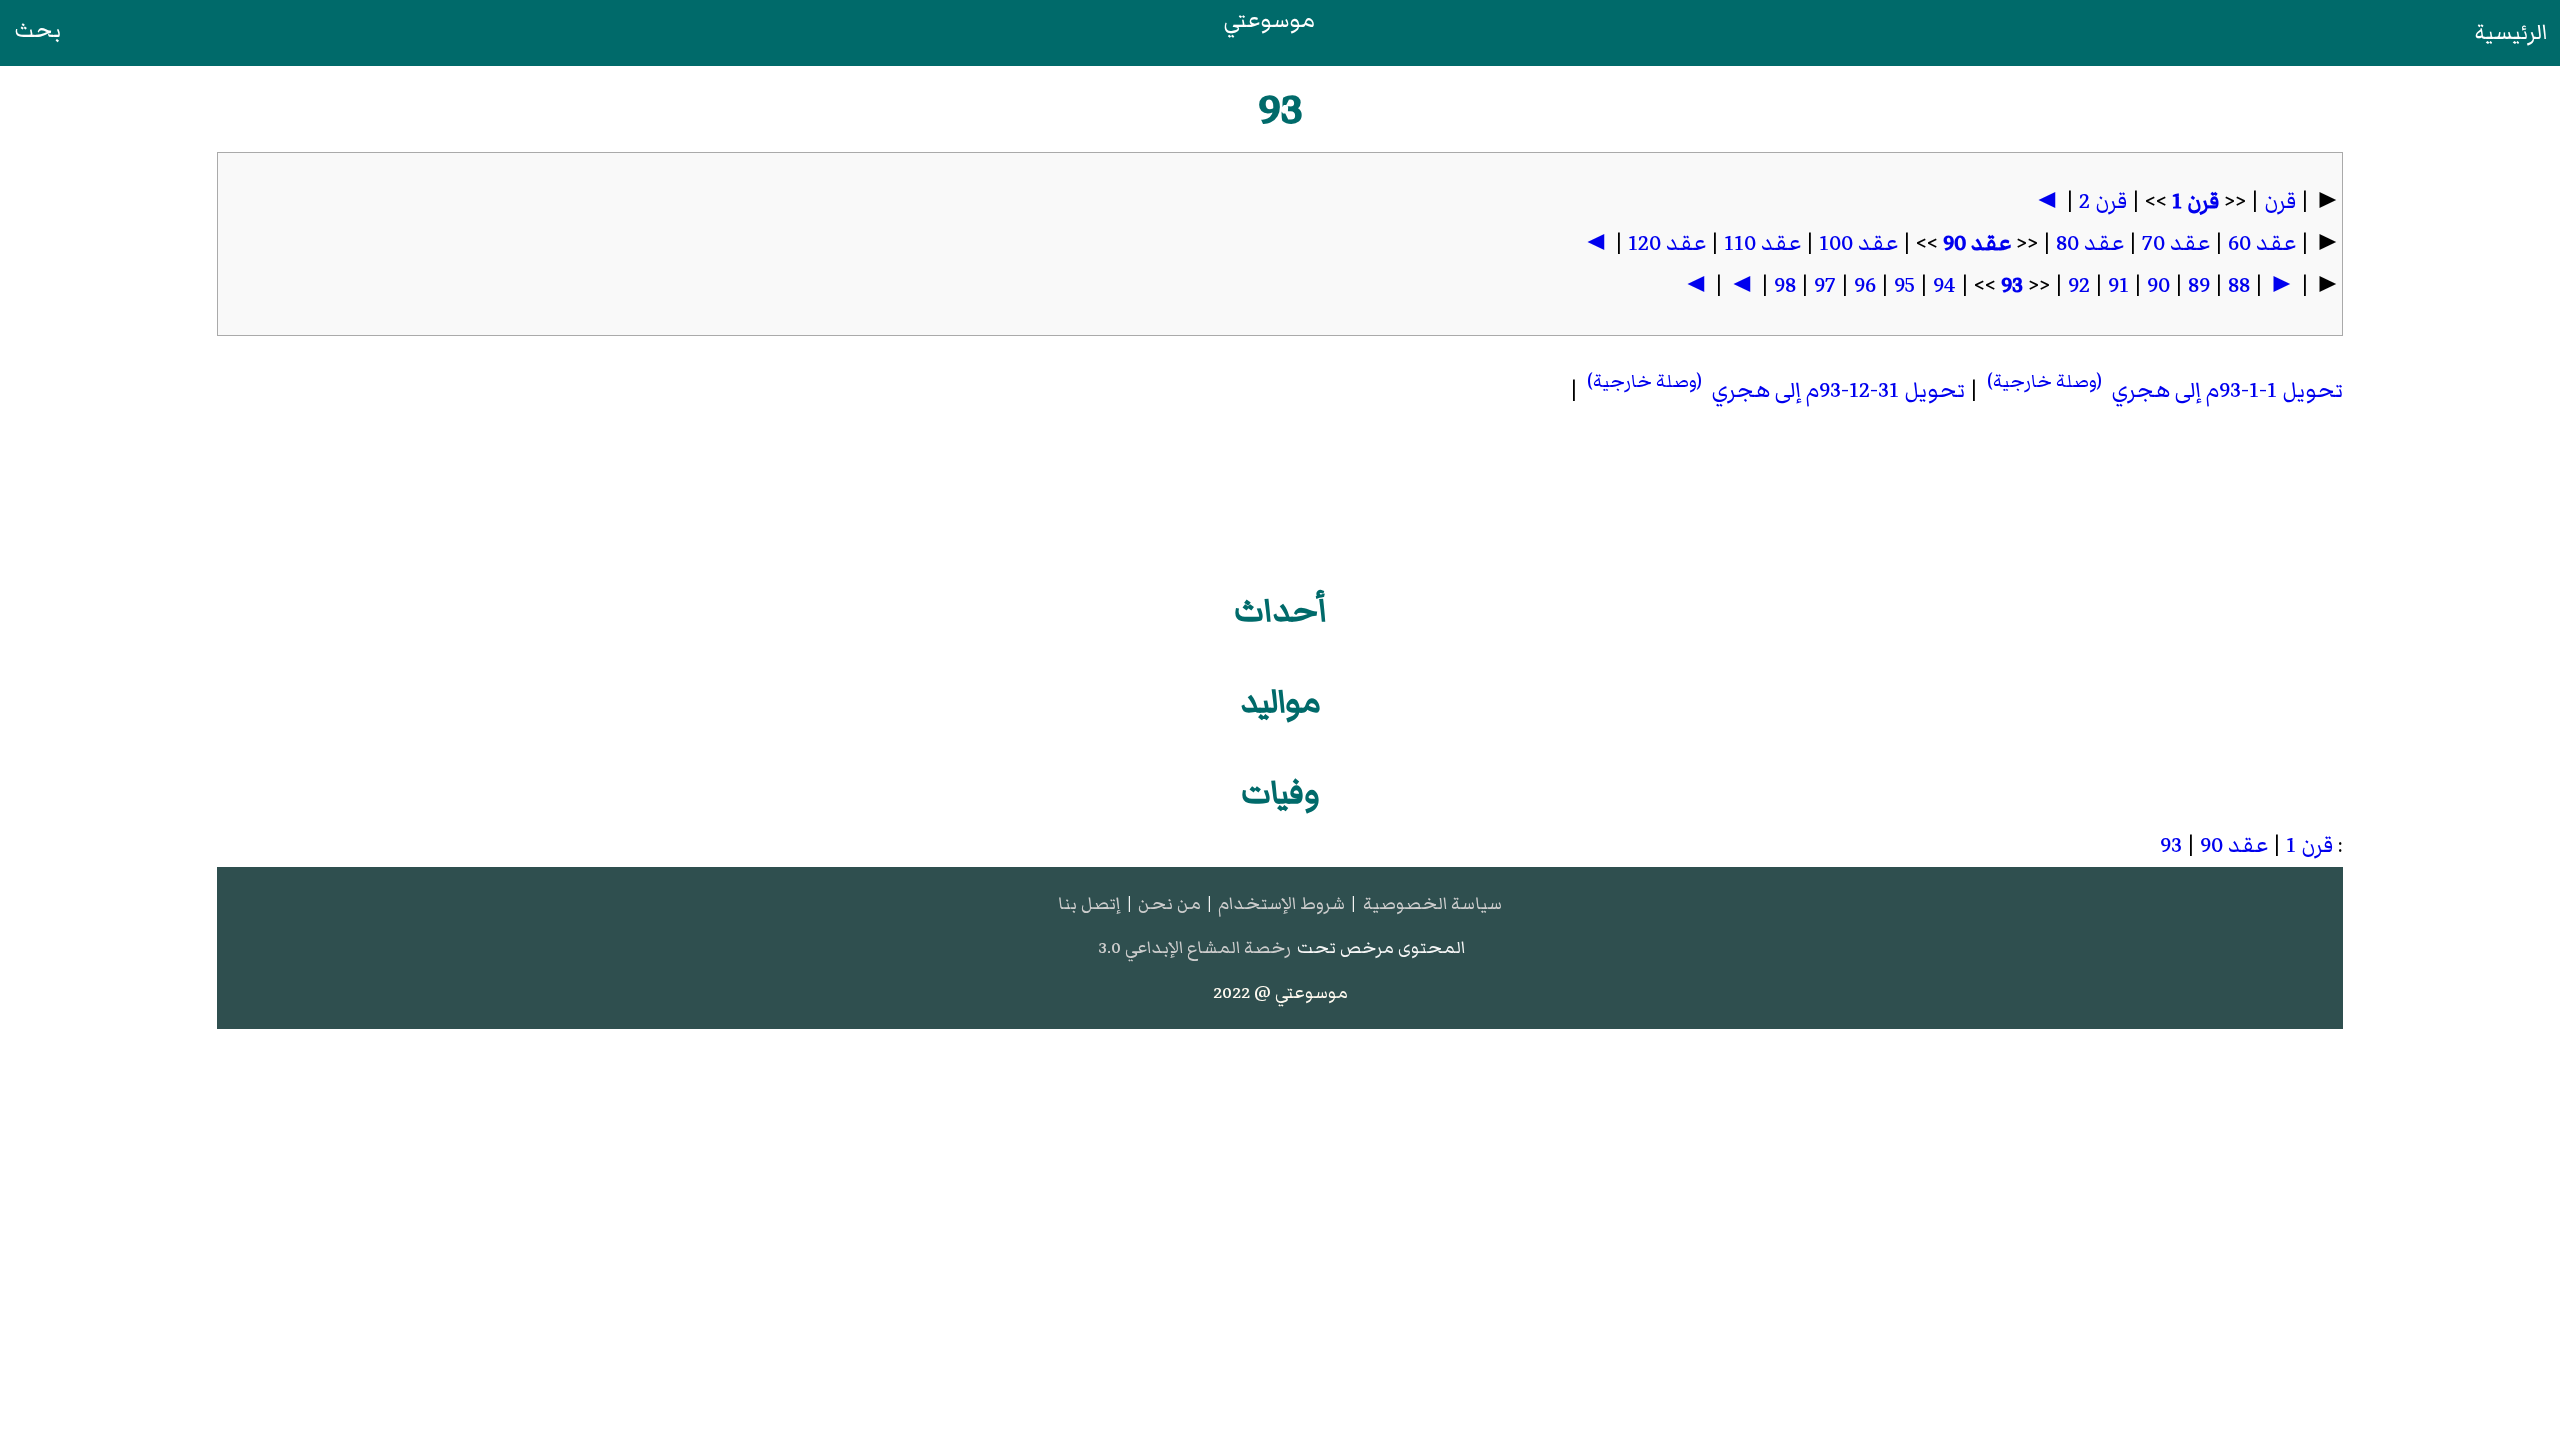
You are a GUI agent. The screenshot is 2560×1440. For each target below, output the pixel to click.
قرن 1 (2195, 201)
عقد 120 (1667, 243)
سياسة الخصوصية (1432, 903)
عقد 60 (2262, 243)
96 (1865, 285)
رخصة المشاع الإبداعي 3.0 (1194, 947)
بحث (37, 30)
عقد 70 (2176, 243)
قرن (2280, 201)
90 (2158, 285)
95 (1904, 285)
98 (1785, 285)
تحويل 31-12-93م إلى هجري (1774, 390)
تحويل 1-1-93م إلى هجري (2163, 390)
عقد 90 (1977, 243)
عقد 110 (1762, 243)
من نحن (1169, 903)
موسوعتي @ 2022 (1280, 992)
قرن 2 (2103, 201)
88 (2239, 285)
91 (2118, 285)
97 (1825, 285)
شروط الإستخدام (1281, 903)
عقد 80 (2090, 243)
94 (1944, 285)
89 (2199, 285)
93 (2012, 285)
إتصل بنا (1089, 903)
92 (2079, 285)
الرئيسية (2511, 32)
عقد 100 (1858, 243)
